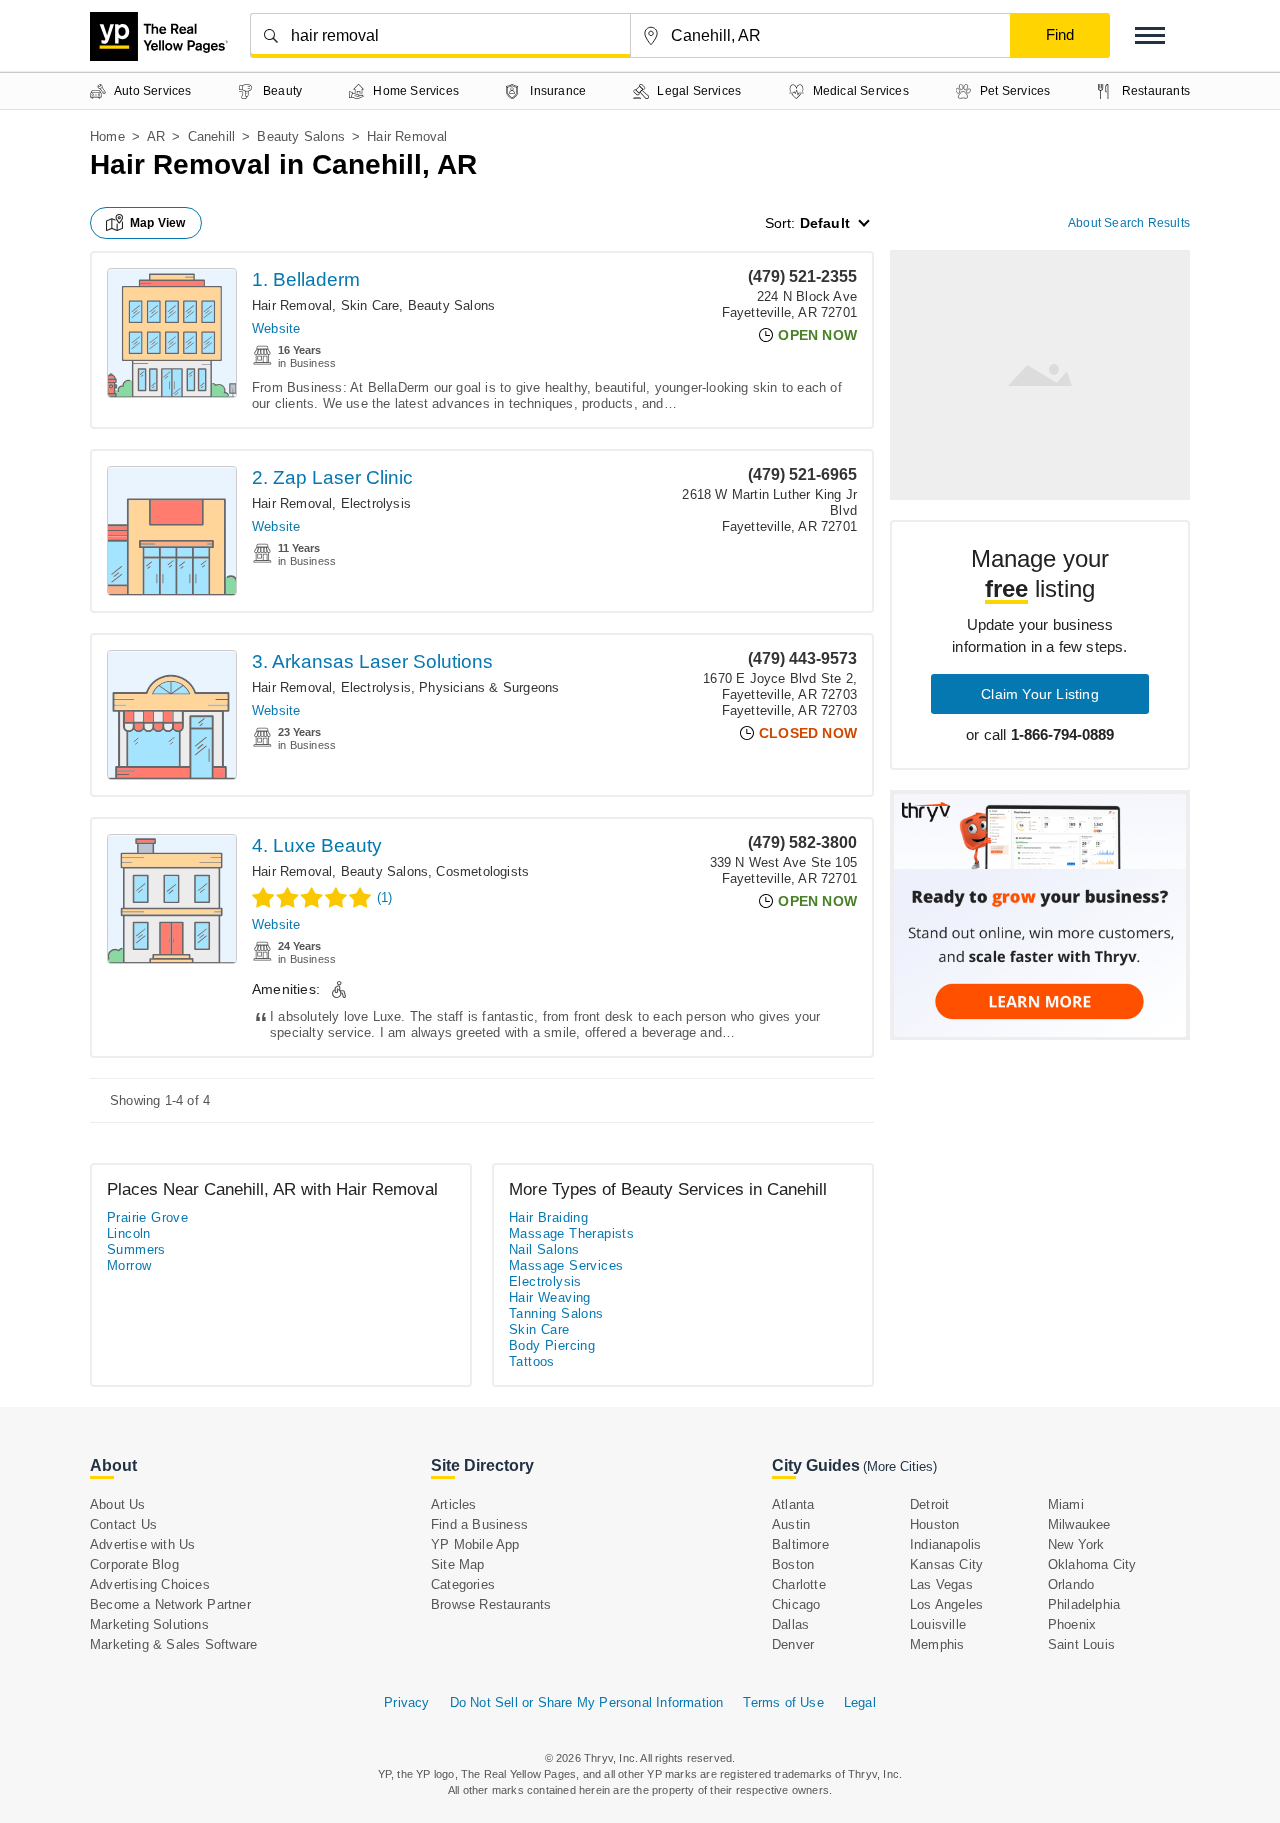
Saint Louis (1081, 1644)
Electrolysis (376, 503)
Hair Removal (292, 305)
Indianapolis (945, 1544)
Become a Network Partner (170, 1604)
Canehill (212, 136)
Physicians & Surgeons (489, 687)
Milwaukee (1079, 1524)
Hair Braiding (548, 1217)
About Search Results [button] (1129, 223)
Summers (136, 1249)
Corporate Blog (134, 1564)
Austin (791, 1524)
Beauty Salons (301, 136)
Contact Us (123, 1524)
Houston (934, 1524)
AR (156, 136)
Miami (1066, 1504)
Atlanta (793, 1504)
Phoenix (1072, 1624)
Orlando (1071, 1584)
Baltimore (800, 1544)
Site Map (458, 1564)
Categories (463, 1584)
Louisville (938, 1624)
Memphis (937, 1644)
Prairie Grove (147, 1217)
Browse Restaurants (491, 1604)
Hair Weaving (550, 1297)
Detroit (929, 1504)
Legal (860, 1702)
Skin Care (370, 305)
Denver (793, 1644)
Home (107, 136)
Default (825, 223)
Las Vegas (941, 1584)
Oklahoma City (1092, 1564)
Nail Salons (544, 1249)
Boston (793, 1564)
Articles (454, 1504)
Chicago (796, 1604)
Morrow (129, 1265)
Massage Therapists (571, 1233)
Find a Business (479, 1524)
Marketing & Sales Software (173, 1644)
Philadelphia (1084, 1604)
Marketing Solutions (149, 1624)
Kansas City (946, 1564)
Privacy (406, 1702)
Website (276, 328)
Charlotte (799, 1584)
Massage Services (566, 1265)
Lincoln (129, 1233)
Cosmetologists (482, 871)
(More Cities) (900, 1466)
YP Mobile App (475, 1544)
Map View (158, 223)
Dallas (790, 1624)
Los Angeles (946, 1604)
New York (1076, 1544)
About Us (118, 1504)
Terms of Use (783, 1702)
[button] (1150, 35)
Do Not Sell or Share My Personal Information (587, 1702)
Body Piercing (552, 1345)
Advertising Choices (150, 1584)
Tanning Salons (556, 1313)
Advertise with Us (142, 1544)
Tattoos (532, 1361)
